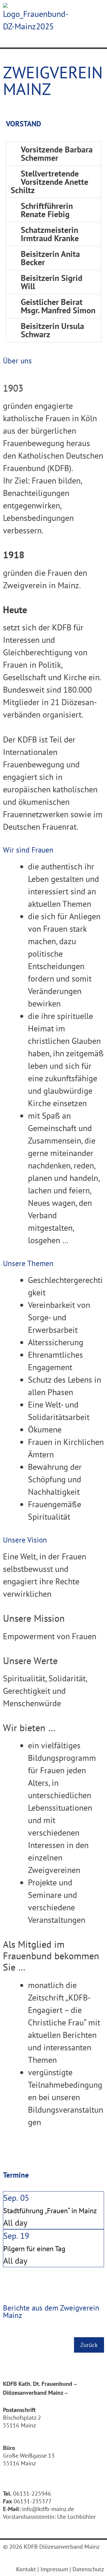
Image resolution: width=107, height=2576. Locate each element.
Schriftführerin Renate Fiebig (47, 210)
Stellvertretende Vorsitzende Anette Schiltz (49, 182)
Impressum (54, 2569)
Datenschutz (88, 2569)
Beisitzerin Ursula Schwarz (52, 330)
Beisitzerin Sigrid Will (52, 282)
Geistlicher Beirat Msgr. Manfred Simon (58, 306)
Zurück (89, 2345)
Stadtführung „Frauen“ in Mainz (50, 2211)
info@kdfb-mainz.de (48, 2509)
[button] (53, 154)
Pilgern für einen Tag (34, 2249)
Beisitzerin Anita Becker (50, 258)
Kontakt (26, 2569)
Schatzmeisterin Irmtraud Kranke (50, 234)
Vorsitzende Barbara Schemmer (57, 154)
